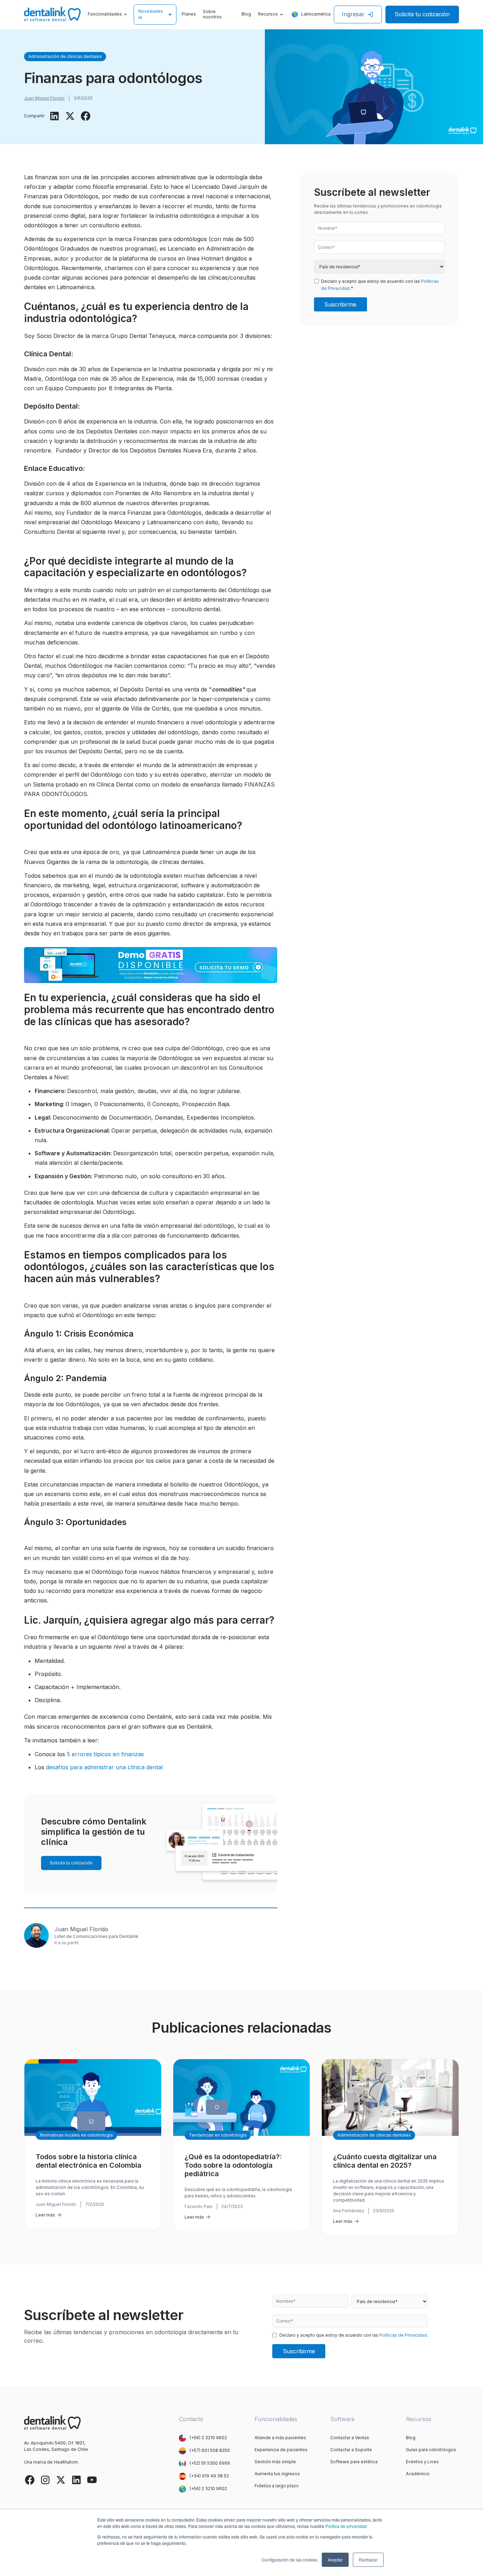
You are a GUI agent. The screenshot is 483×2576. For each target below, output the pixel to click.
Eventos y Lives (422, 2462)
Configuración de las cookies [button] (290, 2560)
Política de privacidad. (347, 2526)
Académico (418, 2474)
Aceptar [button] (335, 2560)
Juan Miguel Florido (44, 98)
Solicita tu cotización (422, 14)
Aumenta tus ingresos (277, 2474)
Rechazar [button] (368, 2560)
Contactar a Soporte (351, 2450)
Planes (189, 14)
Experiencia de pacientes (281, 2450)
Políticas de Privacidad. (404, 2335)
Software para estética (354, 2462)
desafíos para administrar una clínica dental (104, 1767)
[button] (108, 15)
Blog (246, 14)
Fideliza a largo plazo (277, 2486)
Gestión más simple (275, 2462)
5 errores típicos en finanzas (105, 1754)
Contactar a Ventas (350, 2438)
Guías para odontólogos (431, 2450)
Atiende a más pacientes (280, 2438)
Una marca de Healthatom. (51, 2462)
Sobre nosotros (212, 14)
